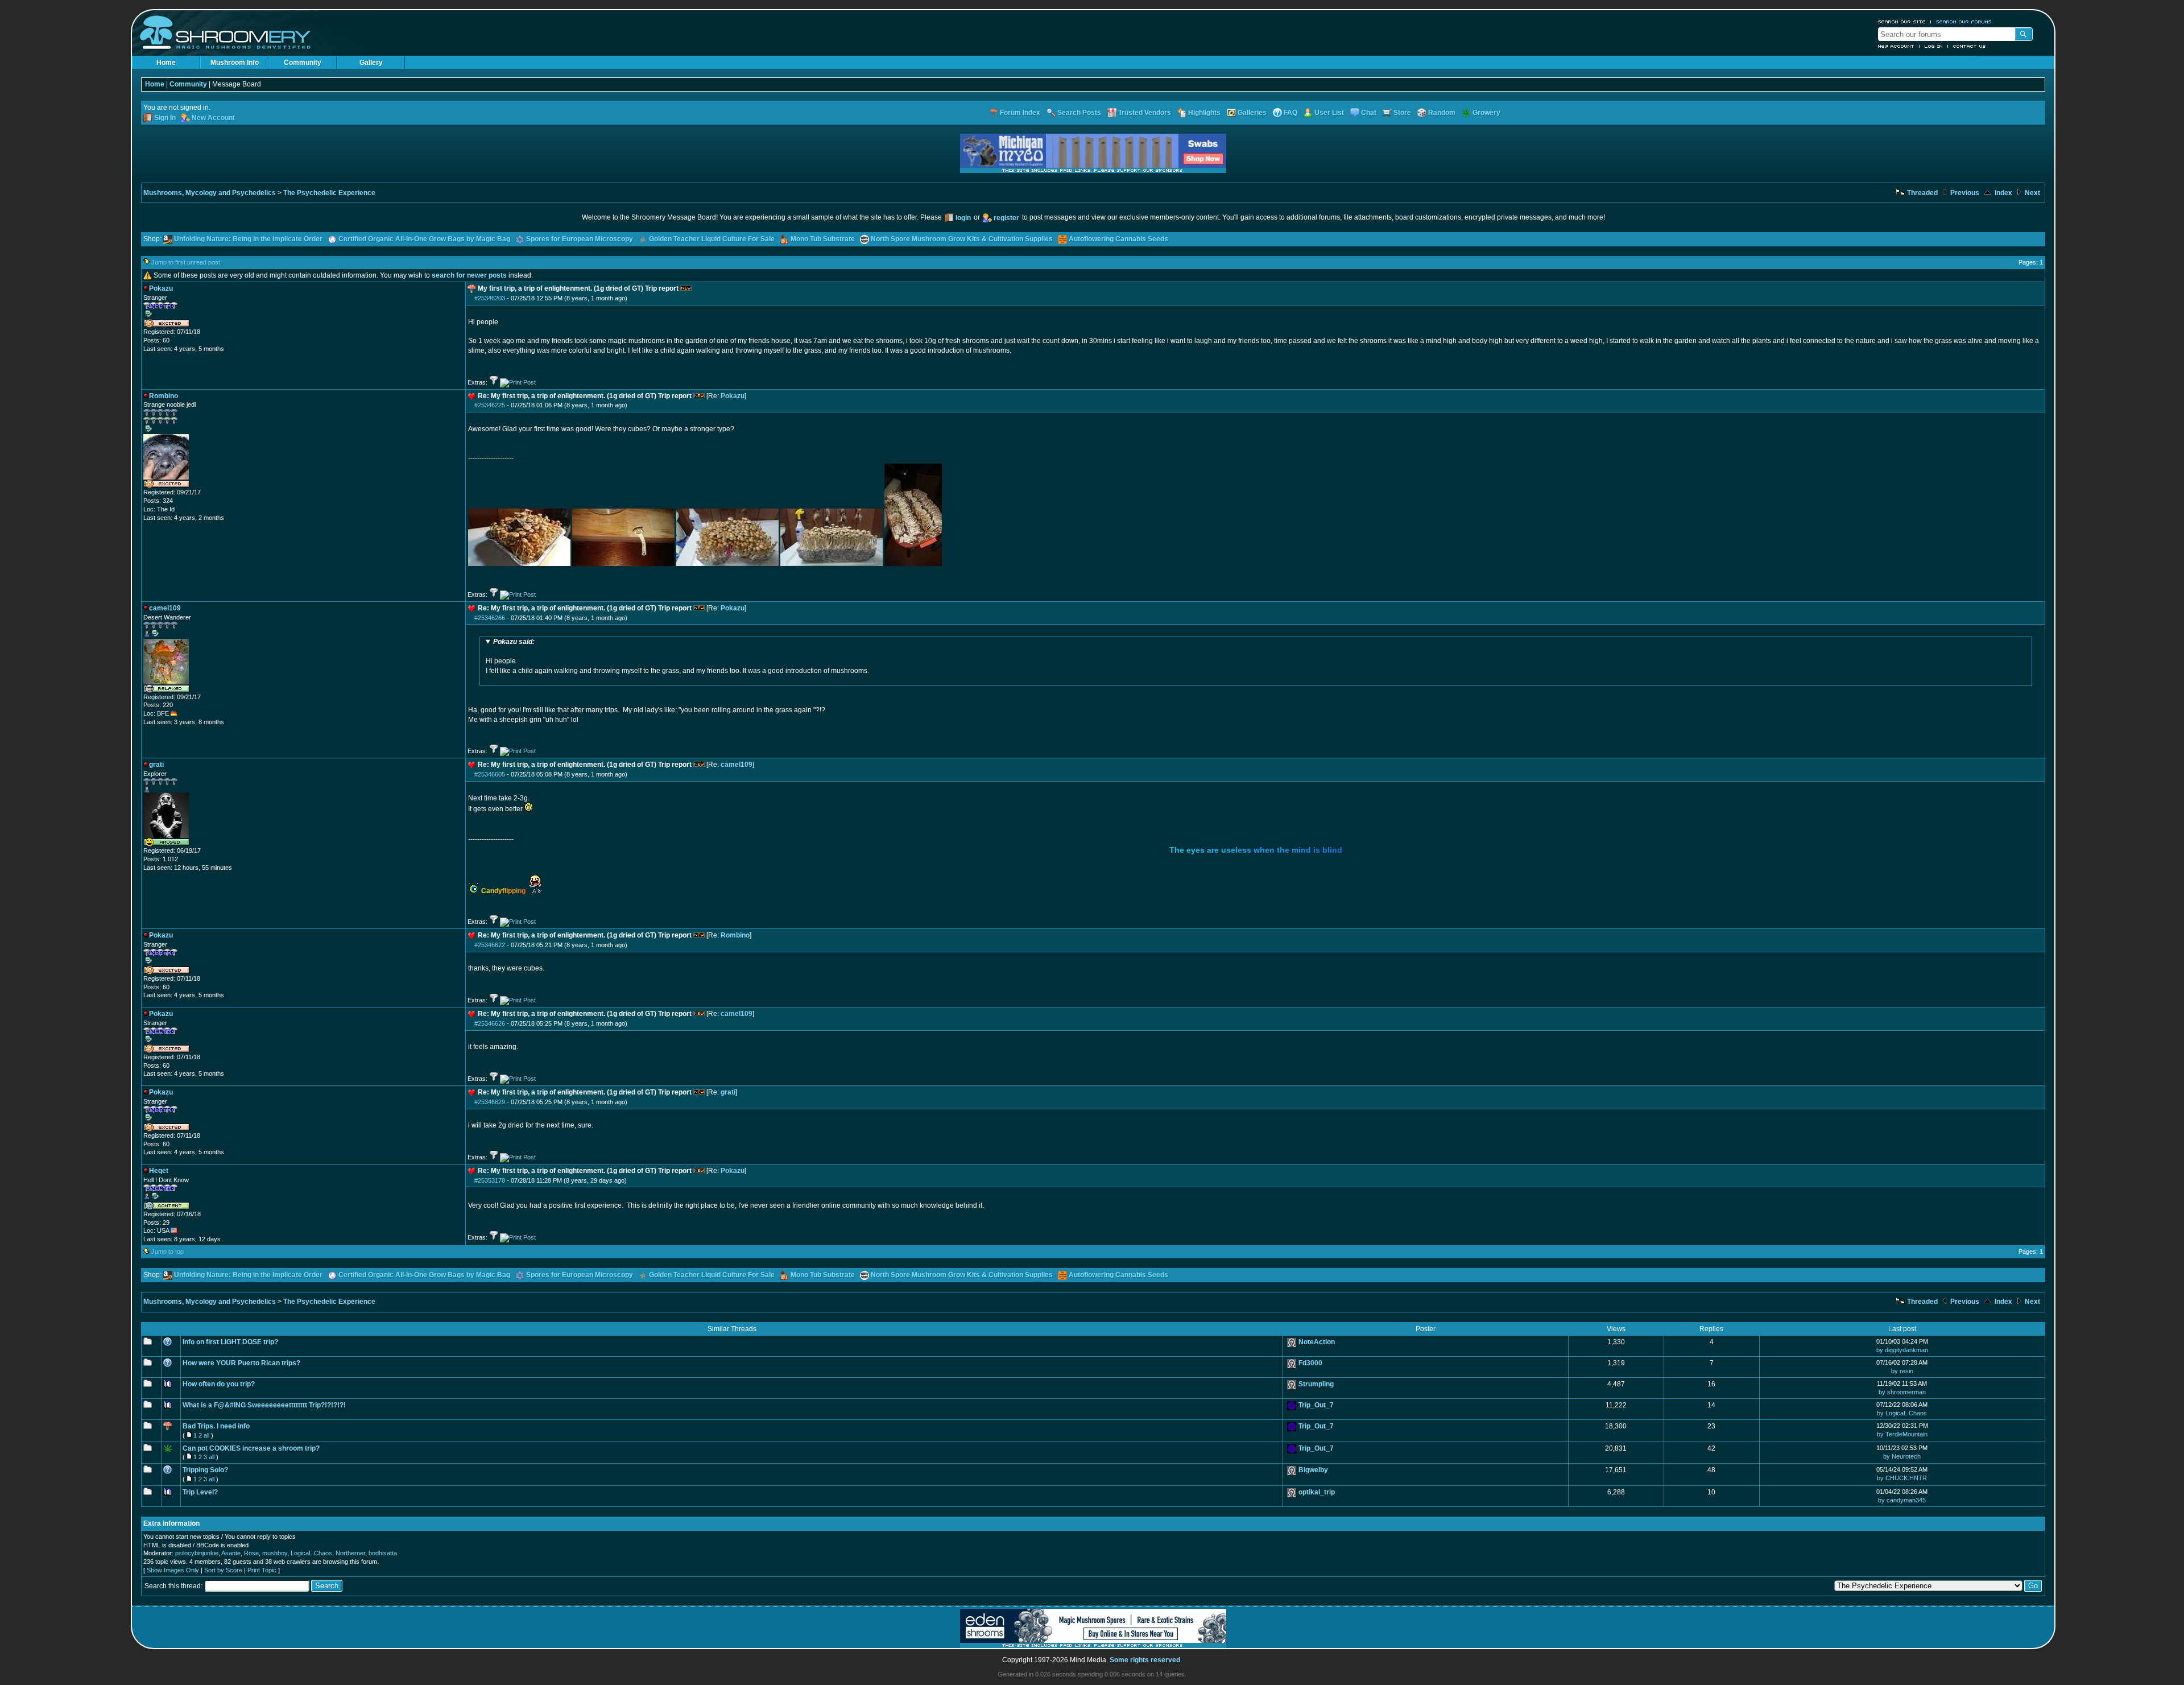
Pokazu (733, 396)
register (1006, 218)
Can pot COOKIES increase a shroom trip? (251, 1448)
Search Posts (1079, 113)
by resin (1902, 1371)
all (206, 1435)
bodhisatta (383, 1553)
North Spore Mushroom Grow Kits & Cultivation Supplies (962, 239)
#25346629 (490, 1102)
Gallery (371, 63)
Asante (231, 1553)
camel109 (737, 765)
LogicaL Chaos (311, 1553)
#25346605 (490, 774)
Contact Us (1970, 46)
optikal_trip (1317, 1492)
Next (2032, 193)
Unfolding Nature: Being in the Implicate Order (248, 239)
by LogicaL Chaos (1902, 1413)
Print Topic (262, 1570)
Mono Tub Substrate (823, 239)
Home (166, 63)
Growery (1486, 113)
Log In (1934, 46)
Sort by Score (223, 1570)
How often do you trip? (219, 1384)
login (963, 218)
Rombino (735, 935)
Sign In (165, 118)
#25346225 (490, 405)
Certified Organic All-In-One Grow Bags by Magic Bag (424, 239)
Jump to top (167, 1252)
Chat (1369, 113)
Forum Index (1020, 113)
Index (2003, 193)
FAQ (1290, 113)
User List (1329, 113)
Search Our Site (1902, 22)
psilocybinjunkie (197, 1553)
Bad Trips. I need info (216, 1426)
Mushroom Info (235, 63)
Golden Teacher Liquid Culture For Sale (712, 239)
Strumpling (1316, 1384)
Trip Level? (200, 1492)
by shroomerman (1902, 1392)
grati (728, 1092)
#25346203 (490, 298)
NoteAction (1317, 1342)
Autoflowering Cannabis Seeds (1118, 239)
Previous (1964, 193)
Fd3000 (1310, 1363)
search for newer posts (469, 275)
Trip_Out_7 (1316, 1405)
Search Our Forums (1964, 22)
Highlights (1204, 113)
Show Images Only (173, 1570)
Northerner (350, 1553)
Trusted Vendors (1145, 113)
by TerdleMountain (1902, 1434)
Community (303, 63)
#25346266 (490, 618)
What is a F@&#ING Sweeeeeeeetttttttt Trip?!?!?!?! (264, 1405)
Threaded (1922, 193)
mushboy (275, 1553)
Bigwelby (1313, 1470)
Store (1402, 113)
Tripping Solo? (205, 1470)
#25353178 (490, 1180)
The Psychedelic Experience (329, 193)
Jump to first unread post (186, 262)
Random (1442, 113)
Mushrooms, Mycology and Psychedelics (210, 193)
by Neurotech (1902, 1456)
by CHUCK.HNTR (1902, 1478)
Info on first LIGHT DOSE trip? (230, 1342)
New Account (1896, 46)
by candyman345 (1902, 1500)
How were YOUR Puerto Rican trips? (241, 1363)
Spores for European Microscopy (580, 239)
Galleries (1252, 113)
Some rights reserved (1145, 1660)
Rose (251, 1553)
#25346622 (490, 945)
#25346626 (490, 1023)
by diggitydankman (1902, 1350)
